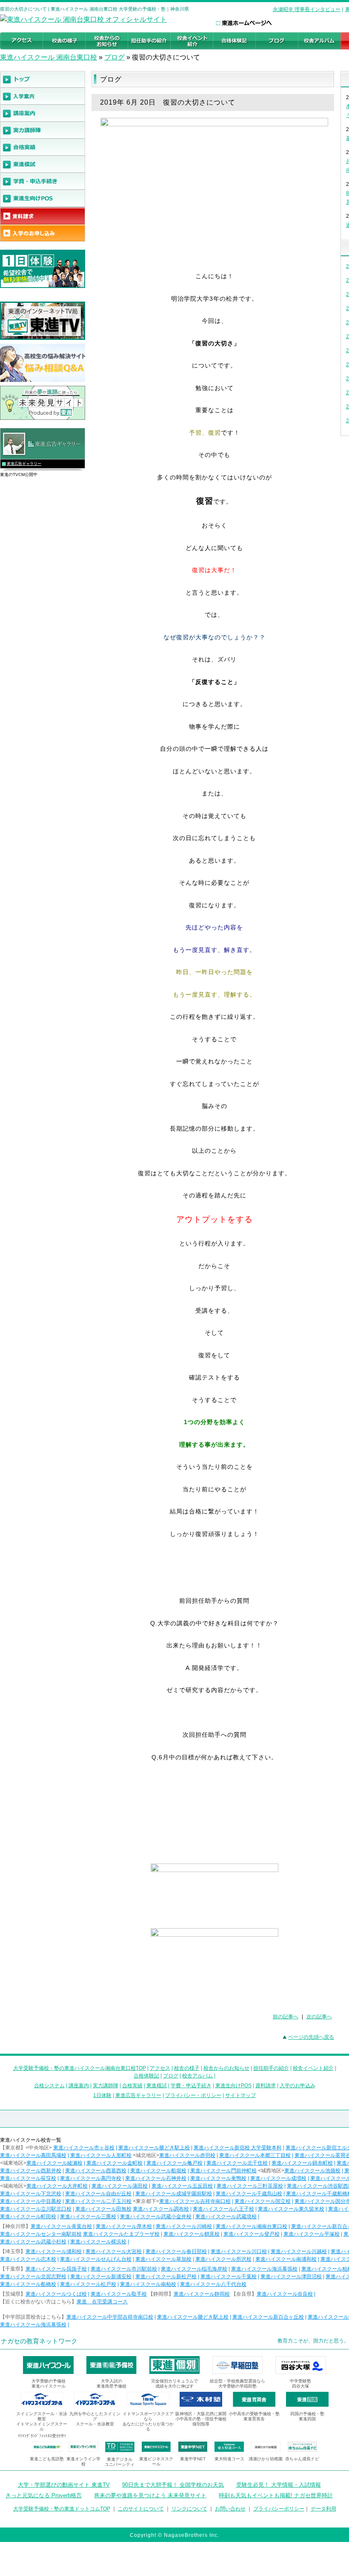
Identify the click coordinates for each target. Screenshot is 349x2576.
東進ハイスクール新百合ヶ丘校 (268, 2317)
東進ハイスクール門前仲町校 (223, 2171)
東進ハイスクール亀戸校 (174, 2163)
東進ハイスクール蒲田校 (120, 2186)
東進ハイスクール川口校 (239, 2251)
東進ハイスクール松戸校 (88, 2284)
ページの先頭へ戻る (311, 2037)
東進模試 (157, 2086)
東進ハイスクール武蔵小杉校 (33, 2242)
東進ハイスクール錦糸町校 (302, 2163)
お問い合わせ (230, 2509)
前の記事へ (286, 2017)
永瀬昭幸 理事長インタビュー (307, 9)
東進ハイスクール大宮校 (114, 2251)
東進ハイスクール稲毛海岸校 (194, 2269)
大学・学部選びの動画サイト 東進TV (64, 2485)
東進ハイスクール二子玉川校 (98, 2201)
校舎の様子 (187, 2068)
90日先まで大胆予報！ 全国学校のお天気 (173, 2485)
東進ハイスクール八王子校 (223, 2209)
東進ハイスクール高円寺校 (91, 2178)
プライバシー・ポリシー (193, 2095)
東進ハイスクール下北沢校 (31, 2194)
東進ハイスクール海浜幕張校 (264, 2269)
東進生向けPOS (233, 2086)
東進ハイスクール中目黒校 (31, 2201)
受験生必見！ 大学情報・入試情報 (279, 2485)
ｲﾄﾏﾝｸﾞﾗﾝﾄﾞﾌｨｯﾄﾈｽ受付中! (42, 2436)
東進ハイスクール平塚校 (312, 2234)
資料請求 (266, 2086)
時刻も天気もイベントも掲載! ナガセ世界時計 (276, 2495)
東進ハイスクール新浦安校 (101, 2277)
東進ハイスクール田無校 (103, 2209)
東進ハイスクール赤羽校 (187, 2155)
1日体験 (102, 2095)
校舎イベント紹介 (313, 2068)
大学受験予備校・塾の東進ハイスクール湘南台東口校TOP (80, 2068)
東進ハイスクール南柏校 (148, 2284)
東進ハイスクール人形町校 (101, 2155)
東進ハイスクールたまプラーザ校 (121, 2234)
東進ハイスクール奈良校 (285, 2294)
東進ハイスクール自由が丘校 (98, 2194)
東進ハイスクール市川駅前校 (124, 2269)
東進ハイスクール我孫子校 (56, 2269)
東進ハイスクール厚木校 (124, 2226)
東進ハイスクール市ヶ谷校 (84, 2148)
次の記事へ (319, 2017)
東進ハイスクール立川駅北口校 (36, 2209)
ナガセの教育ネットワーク (39, 2341)
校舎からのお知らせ (226, 2068)
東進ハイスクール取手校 (119, 2294)
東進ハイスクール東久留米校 (291, 2209)
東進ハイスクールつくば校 (56, 2294)
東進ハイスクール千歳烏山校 (249, 2194)
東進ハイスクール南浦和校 (286, 2259)
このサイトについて (141, 2509)
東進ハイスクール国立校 (263, 2201)
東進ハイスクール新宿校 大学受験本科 (238, 2148)
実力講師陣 (106, 2086)
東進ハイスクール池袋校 (312, 2171)
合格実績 (132, 2086)
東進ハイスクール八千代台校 (213, 2284)
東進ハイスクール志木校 (28, 2259)
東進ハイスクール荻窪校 (28, 2178)
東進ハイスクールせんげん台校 (96, 2259)
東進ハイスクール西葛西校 (96, 2171)
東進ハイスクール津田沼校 (291, 2277)
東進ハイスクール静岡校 (202, 2294)
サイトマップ (240, 2095)
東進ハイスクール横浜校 (98, 2242)
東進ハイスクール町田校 (28, 2217)
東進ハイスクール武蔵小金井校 (156, 2217)
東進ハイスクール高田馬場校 (33, 2155)
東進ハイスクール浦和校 (54, 2251)
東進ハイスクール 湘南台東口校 (49, 57)
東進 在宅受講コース (102, 2302)
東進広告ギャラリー (24, 464)
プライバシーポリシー (279, 2509)
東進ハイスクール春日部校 (176, 2251)
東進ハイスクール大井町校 (57, 2186)
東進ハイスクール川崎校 (184, 2226)
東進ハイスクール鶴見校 (192, 2234)
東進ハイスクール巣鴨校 (218, 2178)
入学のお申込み (298, 2086)
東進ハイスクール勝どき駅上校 (154, 2148)
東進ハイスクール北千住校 (237, 2163)
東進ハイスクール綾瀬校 (54, 2163)
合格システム (49, 2086)
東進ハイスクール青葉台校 (61, 2226)
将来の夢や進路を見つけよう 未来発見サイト (150, 2495)
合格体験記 (146, 2076)
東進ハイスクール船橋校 (28, 2284)
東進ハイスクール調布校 (161, 2209)
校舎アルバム (197, 2076)
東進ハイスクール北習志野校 (33, 2277)
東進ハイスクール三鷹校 (88, 2217)
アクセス (160, 2068)
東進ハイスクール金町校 (114, 2163)
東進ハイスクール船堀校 (158, 2171)
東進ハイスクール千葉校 (229, 2277)
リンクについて (189, 2509)
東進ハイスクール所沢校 (223, 2259)
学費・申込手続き (191, 2086)
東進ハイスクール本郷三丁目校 (255, 2155)
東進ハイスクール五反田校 (182, 2186)
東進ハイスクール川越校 (299, 2251)
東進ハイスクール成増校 (278, 2178)
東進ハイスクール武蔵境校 (226, 2217)
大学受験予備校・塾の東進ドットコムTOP (62, 2509)
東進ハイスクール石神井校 (156, 2178)
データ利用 (323, 2509)
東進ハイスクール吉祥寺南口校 (195, 2201)
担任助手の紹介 (271, 2068)
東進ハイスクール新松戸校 (166, 2277)
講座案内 (79, 2086)
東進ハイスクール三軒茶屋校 (250, 2186)
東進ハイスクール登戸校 (252, 2234)
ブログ (114, 57)
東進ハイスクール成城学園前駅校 (174, 2194)
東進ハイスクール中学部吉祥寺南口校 (110, 2317)
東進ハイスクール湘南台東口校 (252, 2226)
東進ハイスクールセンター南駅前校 (41, 2234)
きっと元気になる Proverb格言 (44, 2495)
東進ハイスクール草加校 (163, 2259)
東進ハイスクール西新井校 (31, 2171)
